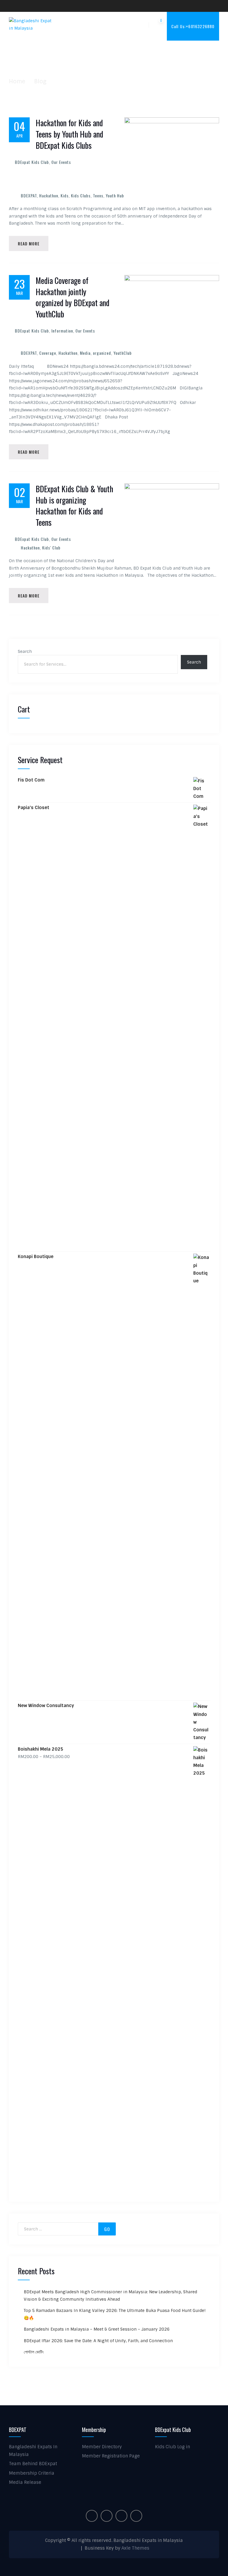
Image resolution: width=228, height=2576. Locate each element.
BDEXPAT (29, 195)
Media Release (25, 2482)
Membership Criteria (32, 2473)
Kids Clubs (81, 195)
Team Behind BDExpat (33, 2464)
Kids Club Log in (172, 2447)
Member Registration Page (111, 2456)
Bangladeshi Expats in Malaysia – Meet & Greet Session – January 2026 (97, 2329)
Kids (65, 195)
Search (25, 651)
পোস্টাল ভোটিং (34, 2352)
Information (62, 331)
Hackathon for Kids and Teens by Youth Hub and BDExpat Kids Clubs (69, 134)
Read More (29, 243)
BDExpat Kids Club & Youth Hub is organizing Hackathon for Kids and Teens (74, 506)
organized (102, 353)
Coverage (48, 353)
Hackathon (49, 195)
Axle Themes (135, 2548)
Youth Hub (115, 195)
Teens (98, 195)
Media (85, 353)
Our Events (61, 162)
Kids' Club (51, 548)
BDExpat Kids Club (32, 162)
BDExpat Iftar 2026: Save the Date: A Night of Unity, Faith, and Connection (98, 2341)
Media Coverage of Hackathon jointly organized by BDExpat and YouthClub (72, 297)
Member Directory (102, 2447)
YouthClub (123, 353)
